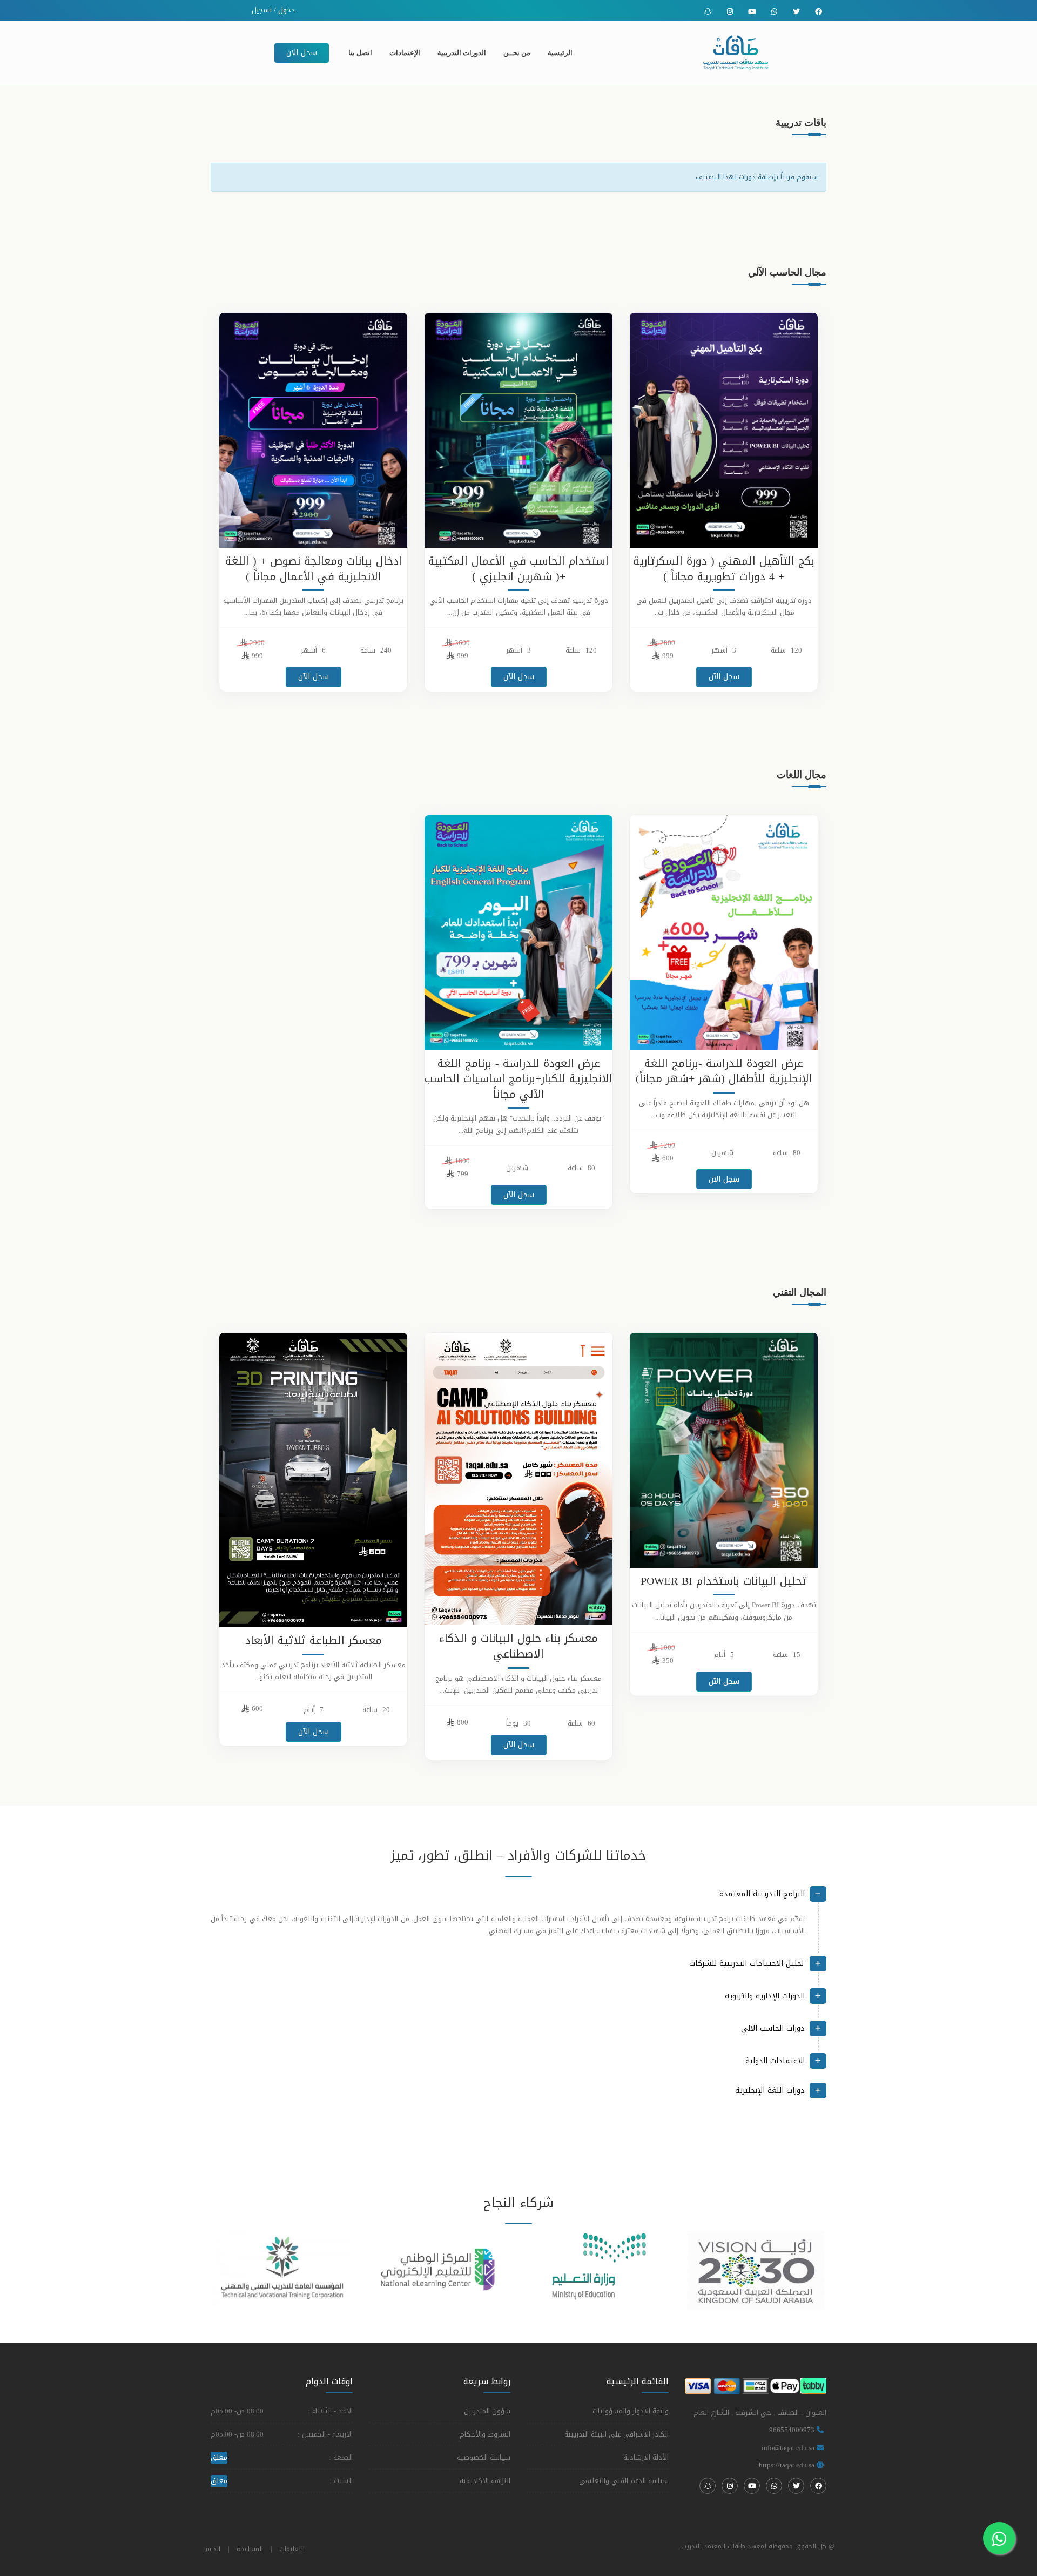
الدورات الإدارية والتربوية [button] (765, 1996)
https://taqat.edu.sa (787, 2465)
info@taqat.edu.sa (788, 2448)
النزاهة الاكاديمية (485, 2481)
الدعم (213, 2549)
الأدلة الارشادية (646, 2457)
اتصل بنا (360, 53)
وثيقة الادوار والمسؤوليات (631, 2411)
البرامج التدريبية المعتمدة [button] (762, 1894)
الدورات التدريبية (462, 53)
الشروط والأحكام (485, 2434)
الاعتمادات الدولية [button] (775, 2061)
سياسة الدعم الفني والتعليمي (624, 2481)
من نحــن (517, 53)
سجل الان (302, 53)
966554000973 (792, 2430)
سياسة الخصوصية (484, 2457)
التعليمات (292, 2549)
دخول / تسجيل (274, 10)
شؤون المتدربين (487, 2411)
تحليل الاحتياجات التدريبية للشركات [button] (747, 1964)
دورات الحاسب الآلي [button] (773, 2028)
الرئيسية (560, 53)
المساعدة (250, 2549)
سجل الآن (724, 677)
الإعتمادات (405, 53)
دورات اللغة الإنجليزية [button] (770, 2091)
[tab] (518, 1898)
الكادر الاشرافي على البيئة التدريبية (617, 2434)
